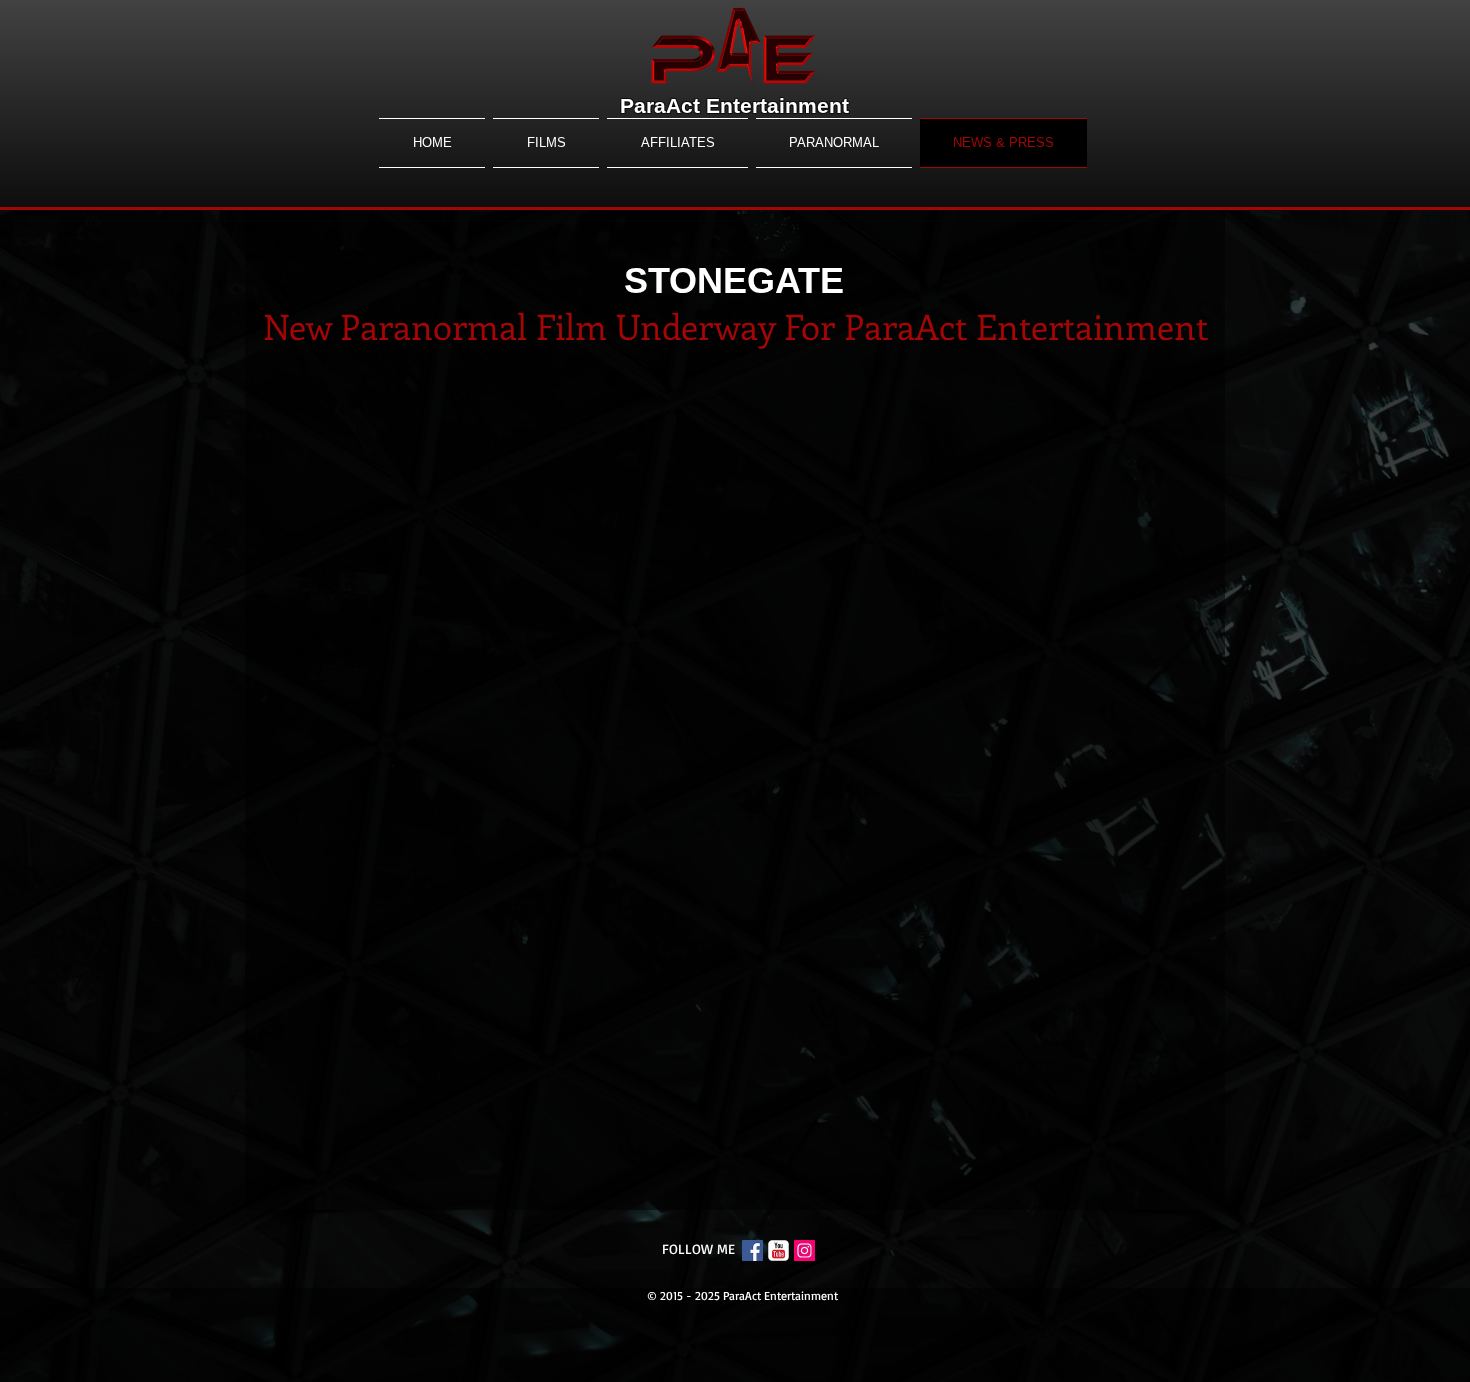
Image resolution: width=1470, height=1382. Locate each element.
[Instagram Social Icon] (804, 1250)
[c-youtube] (778, 1250)
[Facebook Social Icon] (752, 1250)
